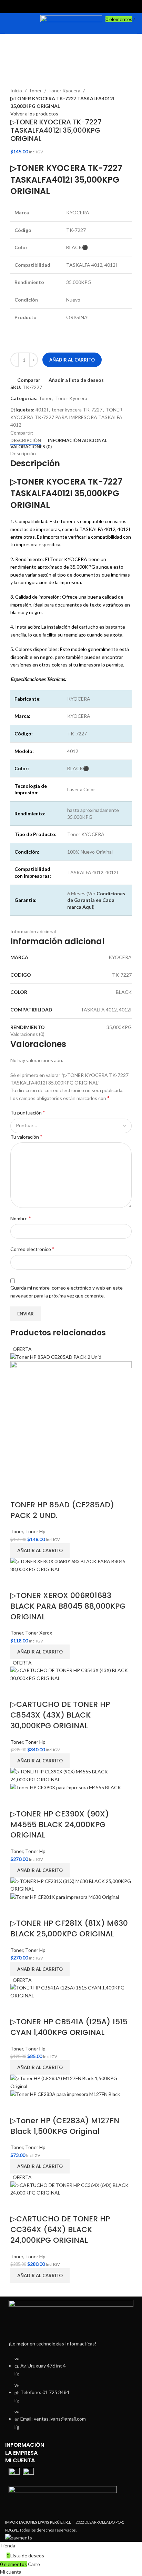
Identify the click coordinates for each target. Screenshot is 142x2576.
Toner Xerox (39, 1633)
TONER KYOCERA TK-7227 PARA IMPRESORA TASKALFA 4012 (66, 417)
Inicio (17, 90)
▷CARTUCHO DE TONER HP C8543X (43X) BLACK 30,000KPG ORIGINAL (60, 1715)
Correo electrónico (32, 1249)
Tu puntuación (28, 1112)
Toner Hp (35, 1531)
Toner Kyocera (65, 90)
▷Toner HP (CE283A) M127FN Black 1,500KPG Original (65, 2126)
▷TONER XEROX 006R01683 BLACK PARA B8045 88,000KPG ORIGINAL (68, 1606)
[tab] (26, 441)
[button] (40, 1550)
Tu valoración (26, 1136)
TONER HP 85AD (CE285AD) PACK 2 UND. (62, 1510)
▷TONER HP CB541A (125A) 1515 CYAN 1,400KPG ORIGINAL (69, 2027)
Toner (36, 90)
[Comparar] (19, 1491)
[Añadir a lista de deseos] (37, 1491)
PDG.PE (12, 2530)
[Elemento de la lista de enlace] (71, 2396)
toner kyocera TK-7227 (77, 410)
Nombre (21, 1218)
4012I (42, 410)
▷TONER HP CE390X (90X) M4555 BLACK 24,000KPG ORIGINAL (60, 1825)
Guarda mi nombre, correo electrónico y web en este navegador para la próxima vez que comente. (67, 1291)
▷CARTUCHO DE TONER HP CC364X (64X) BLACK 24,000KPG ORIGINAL (60, 2229)
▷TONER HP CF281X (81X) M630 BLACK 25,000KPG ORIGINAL (69, 1928)
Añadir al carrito (72, 360)
